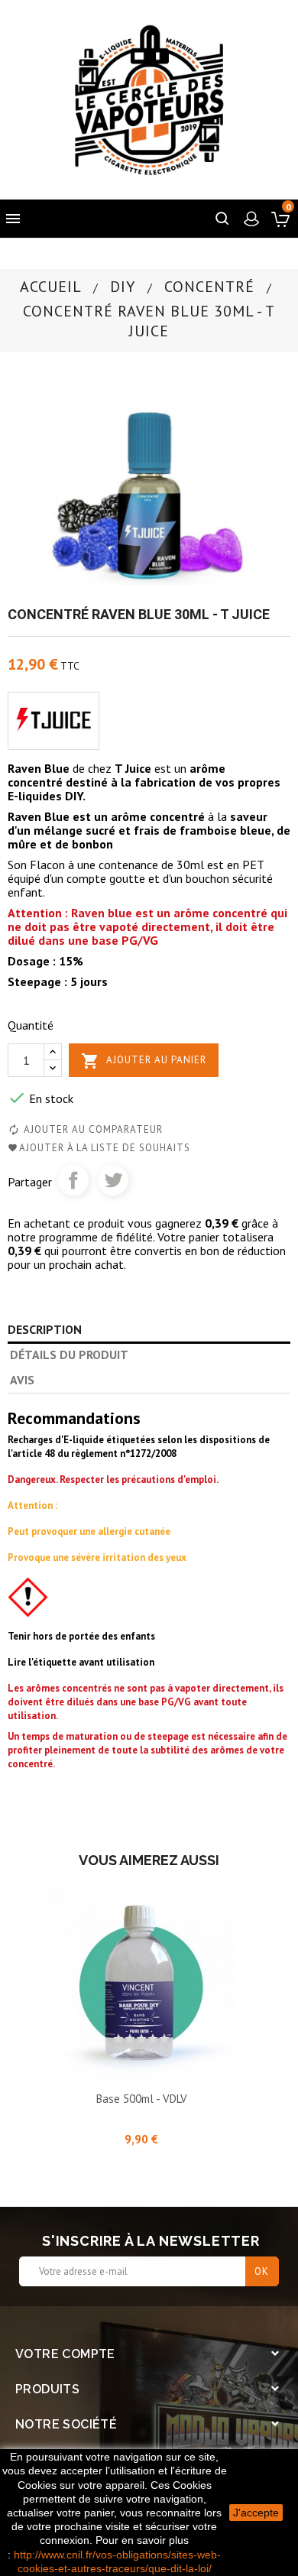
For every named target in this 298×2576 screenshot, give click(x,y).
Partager (73, 1180)
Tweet (113, 1180)
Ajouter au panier (144, 1061)
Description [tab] (45, 1329)
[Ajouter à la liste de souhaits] (141, 2059)
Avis (22, 1380)
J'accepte (256, 2513)
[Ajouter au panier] (107, 2059)
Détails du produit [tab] (69, 1355)
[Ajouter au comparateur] (176, 2059)
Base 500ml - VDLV (142, 2099)
